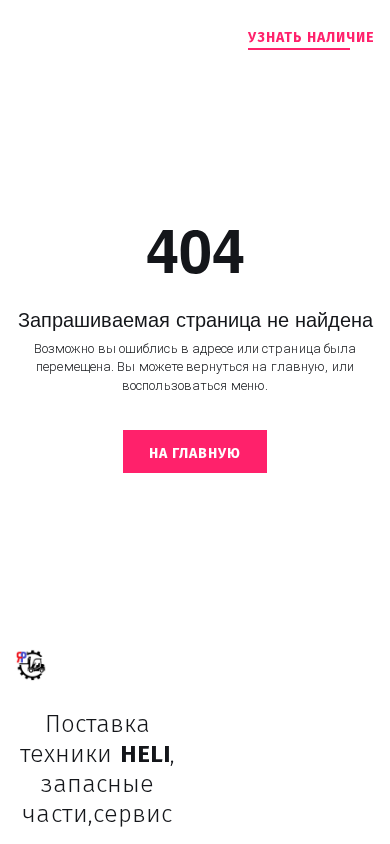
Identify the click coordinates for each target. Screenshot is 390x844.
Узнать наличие (311, 37)
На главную (195, 453)
